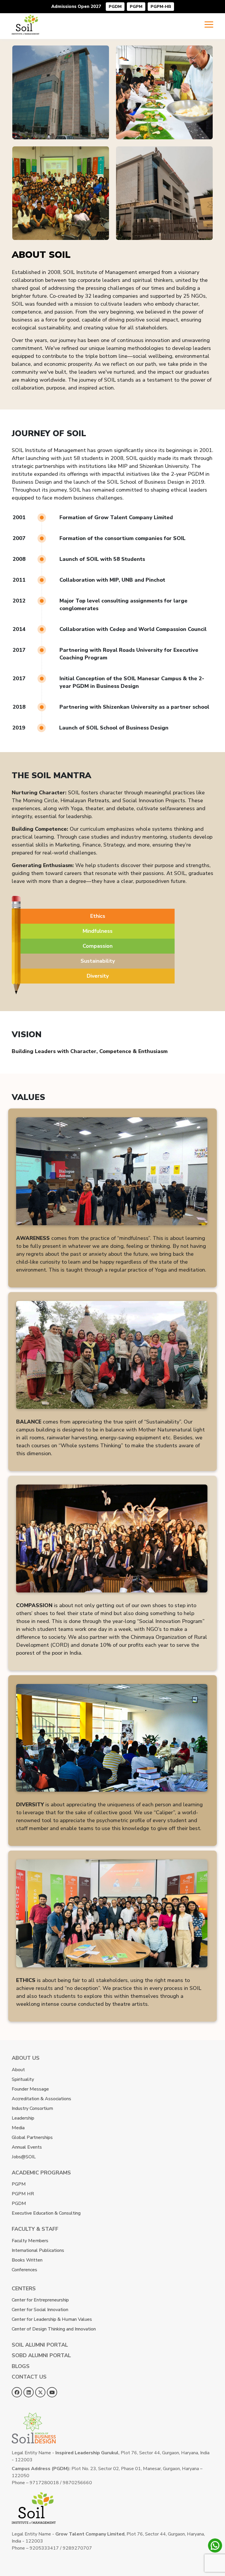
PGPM (136, 7)
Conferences (24, 2270)
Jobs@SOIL (24, 2157)
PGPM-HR (161, 7)
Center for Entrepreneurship (40, 2300)
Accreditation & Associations (41, 2099)
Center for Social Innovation (40, 2310)
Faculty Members (30, 2241)
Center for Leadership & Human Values (52, 2319)
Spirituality (23, 2079)
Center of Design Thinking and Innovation (54, 2329)
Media (18, 2128)
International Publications (38, 2250)
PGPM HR (23, 2194)
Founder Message (30, 2089)
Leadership (23, 2118)
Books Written (27, 2260)
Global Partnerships (32, 2137)
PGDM (115, 7)
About (18, 2070)
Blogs (21, 2366)
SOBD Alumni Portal (41, 2355)
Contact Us (29, 2377)
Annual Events (27, 2147)
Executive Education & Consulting (46, 2213)
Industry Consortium (32, 2108)
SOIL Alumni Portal (40, 2345)
